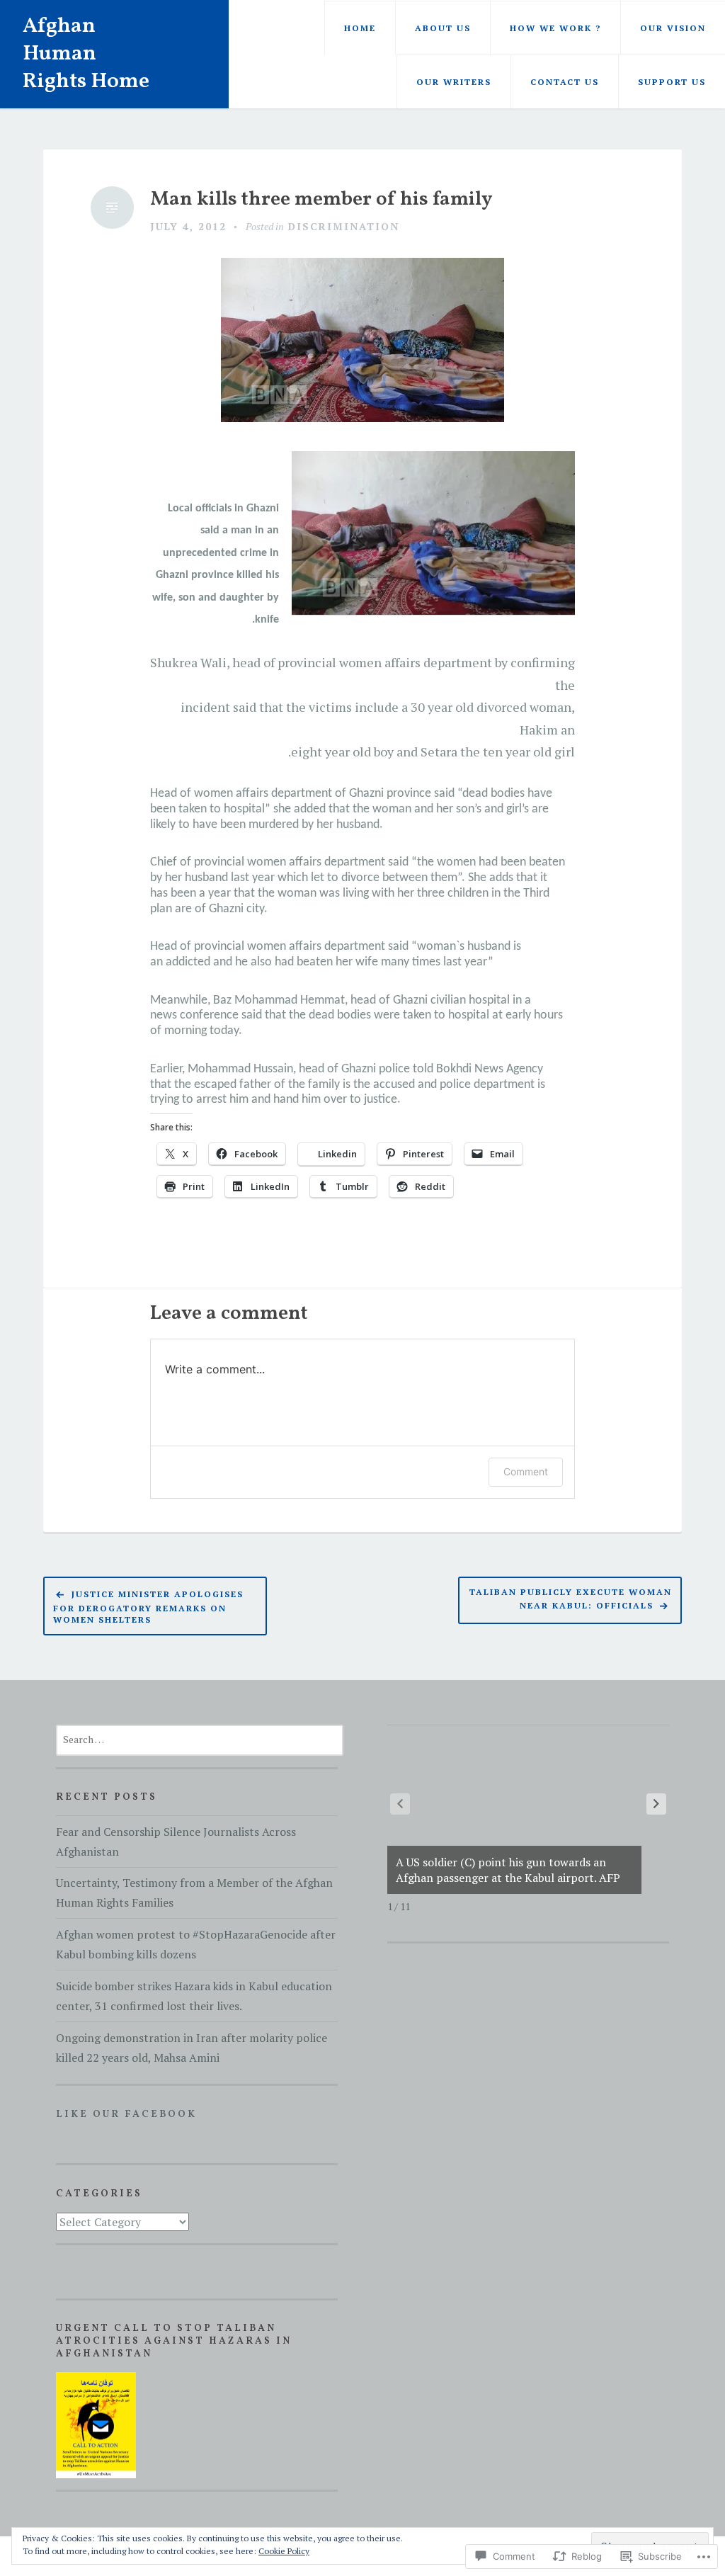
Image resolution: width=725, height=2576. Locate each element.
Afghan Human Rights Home (86, 54)
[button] (656, 1804)
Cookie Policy (284, 2551)
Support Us (672, 82)
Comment (526, 1471)
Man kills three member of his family (321, 200)
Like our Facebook (126, 2115)
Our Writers (454, 82)
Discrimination (344, 226)
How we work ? (555, 28)
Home (360, 28)
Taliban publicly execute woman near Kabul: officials (571, 1598)
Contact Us (565, 82)
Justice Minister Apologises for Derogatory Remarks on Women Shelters (148, 1607)
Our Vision (673, 28)
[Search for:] (200, 1739)
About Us (443, 28)
